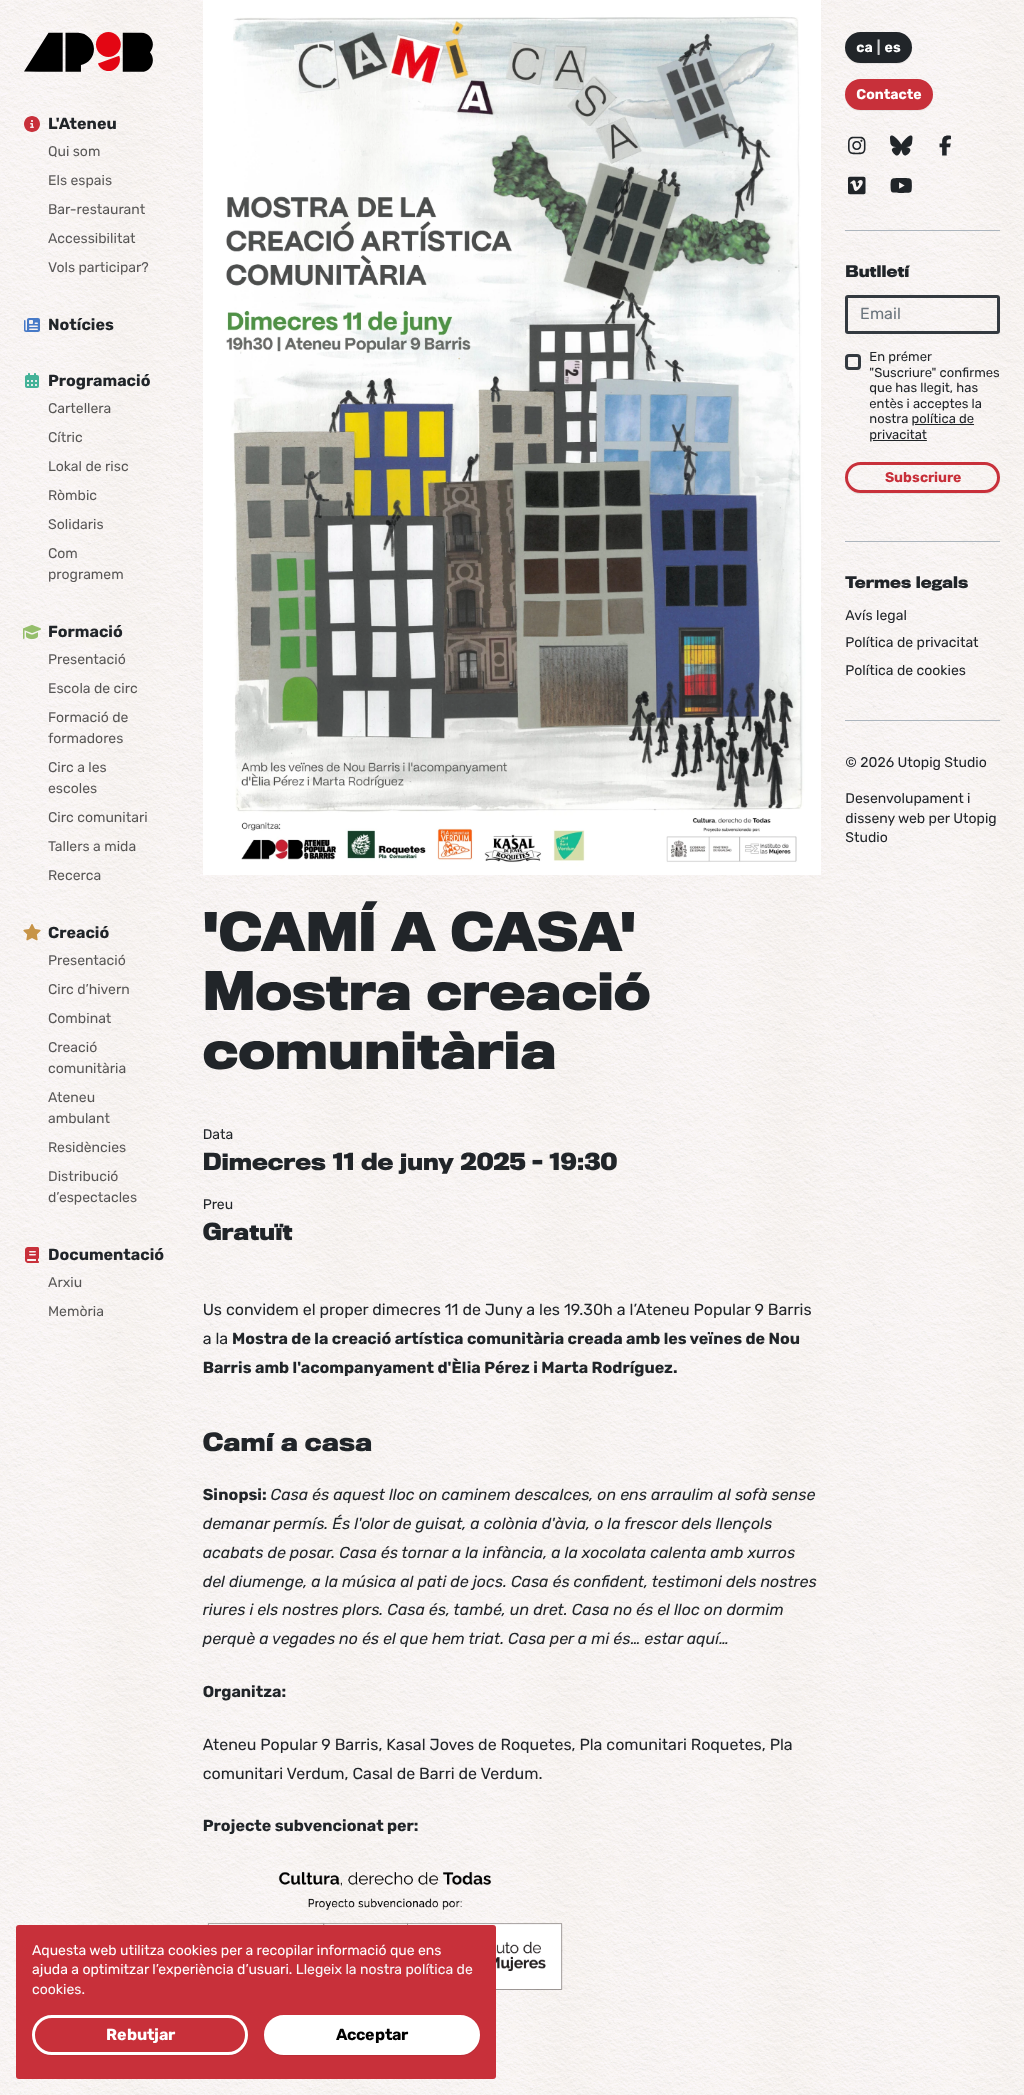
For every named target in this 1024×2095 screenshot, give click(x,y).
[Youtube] (901, 186)
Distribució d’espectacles (92, 1187)
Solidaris (76, 524)
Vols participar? (98, 267)
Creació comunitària (87, 1058)
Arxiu (65, 1282)
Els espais (80, 180)
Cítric (65, 437)
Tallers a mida (92, 846)
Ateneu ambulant (79, 1108)
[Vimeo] (857, 186)
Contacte (888, 94)
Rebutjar (140, 2034)
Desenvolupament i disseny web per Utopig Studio (920, 818)
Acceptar (372, 2034)
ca (864, 47)
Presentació (87, 659)
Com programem (86, 564)
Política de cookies (905, 670)
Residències (87, 1147)
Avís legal (875, 615)
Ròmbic (72, 495)
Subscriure (923, 477)
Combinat (79, 1018)
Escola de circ (93, 688)
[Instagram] (857, 146)
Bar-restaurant (96, 209)
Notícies (81, 324)
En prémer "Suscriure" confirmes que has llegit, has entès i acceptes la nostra (934, 396)
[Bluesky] (901, 146)
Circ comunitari (98, 817)
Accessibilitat (92, 238)
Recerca (74, 875)
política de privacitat (921, 427)
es (893, 47)
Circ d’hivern (89, 989)
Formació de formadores (88, 728)
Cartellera (79, 408)
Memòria (76, 1311)
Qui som (74, 151)
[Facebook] (945, 146)
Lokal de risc (88, 466)
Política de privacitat (911, 642)
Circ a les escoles (77, 778)
